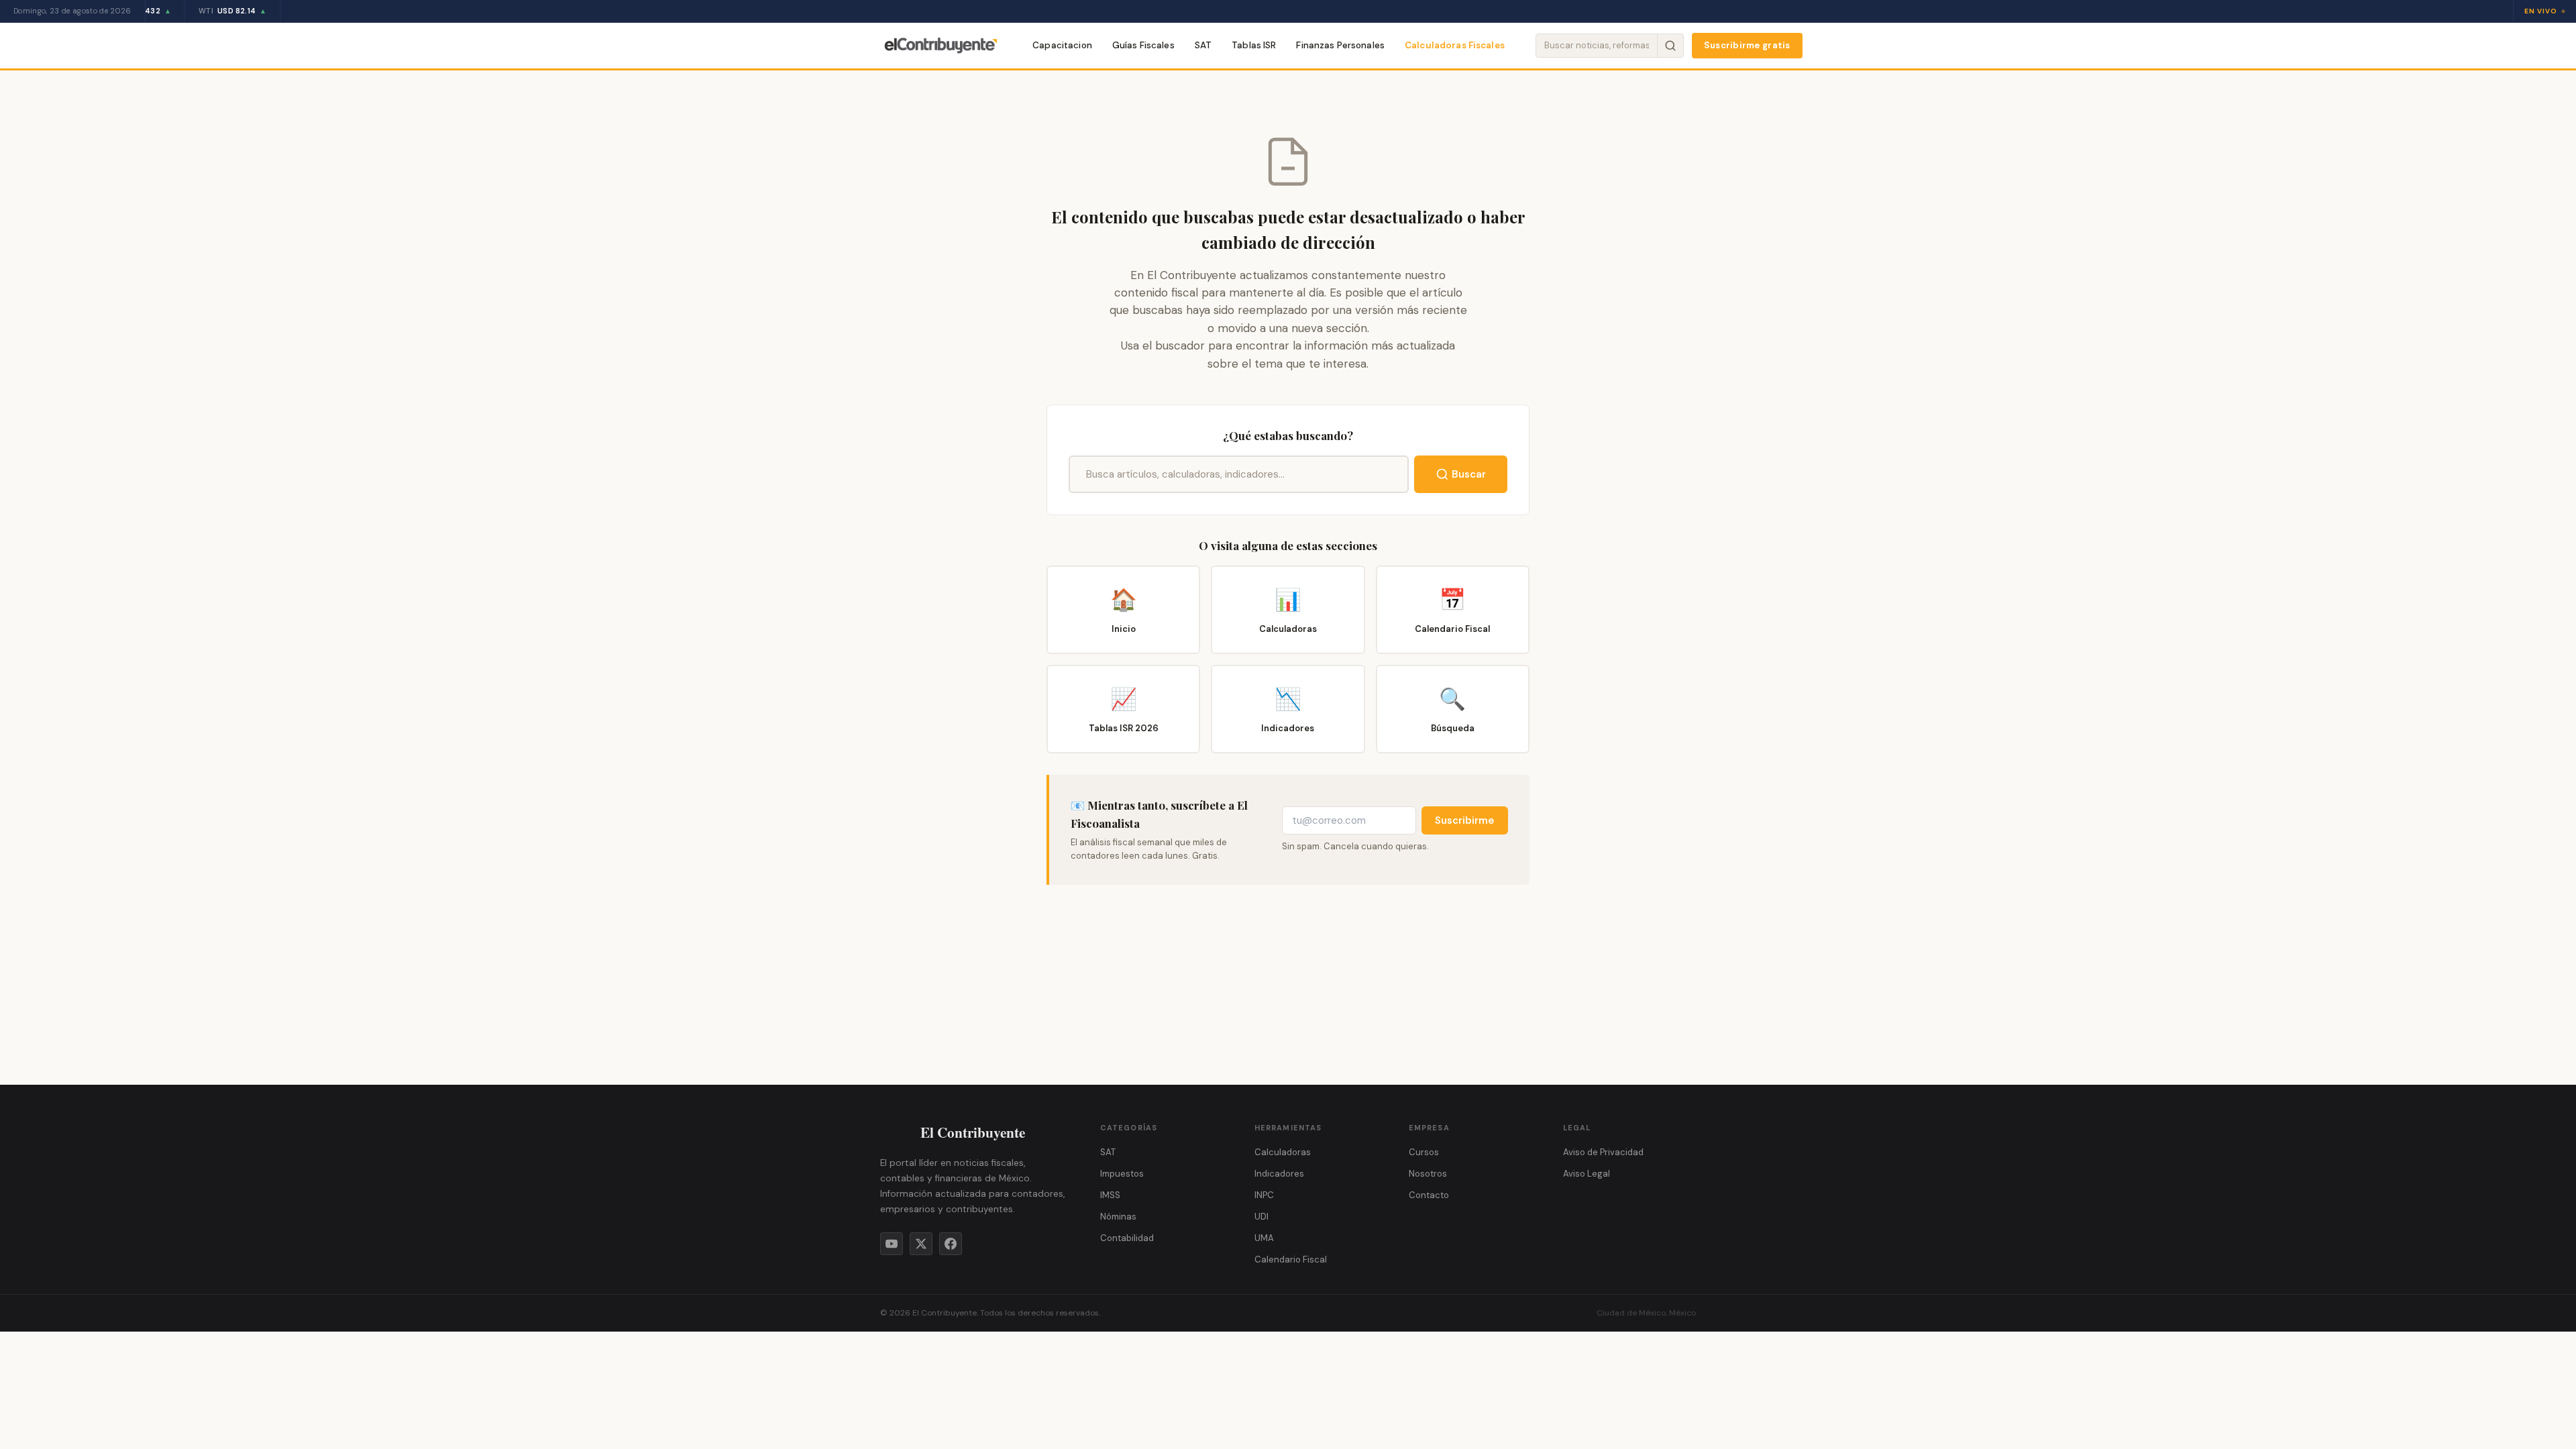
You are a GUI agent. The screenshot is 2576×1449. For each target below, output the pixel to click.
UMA (1264, 1238)
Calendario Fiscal (1291, 1259)
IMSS (1110, 1195)
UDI (1262, 1217)
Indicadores (1279, 1174)
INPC (1264, 1195)
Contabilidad (1127, 1238)
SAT (1203, 45)
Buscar (1469, 474)
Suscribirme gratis (1747, 45)
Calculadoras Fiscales (1455, 45)
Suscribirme (1465, 820)
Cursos (1424, 1152)
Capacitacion (1062, 45)
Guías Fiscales (1143, 45)
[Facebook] (951, 1244)
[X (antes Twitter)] (921, 1244)
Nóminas (1118, 1217)
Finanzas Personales (1340, 45)
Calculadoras (1283, 1152)
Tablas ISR (1254, 45)
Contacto (1429, 1195)
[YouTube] (892, 1244)
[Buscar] (1670, 46)
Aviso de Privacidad (1603, 1152)
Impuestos (1122, 1174)
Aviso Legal (1587, 1174)
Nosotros (1428, 1174)
